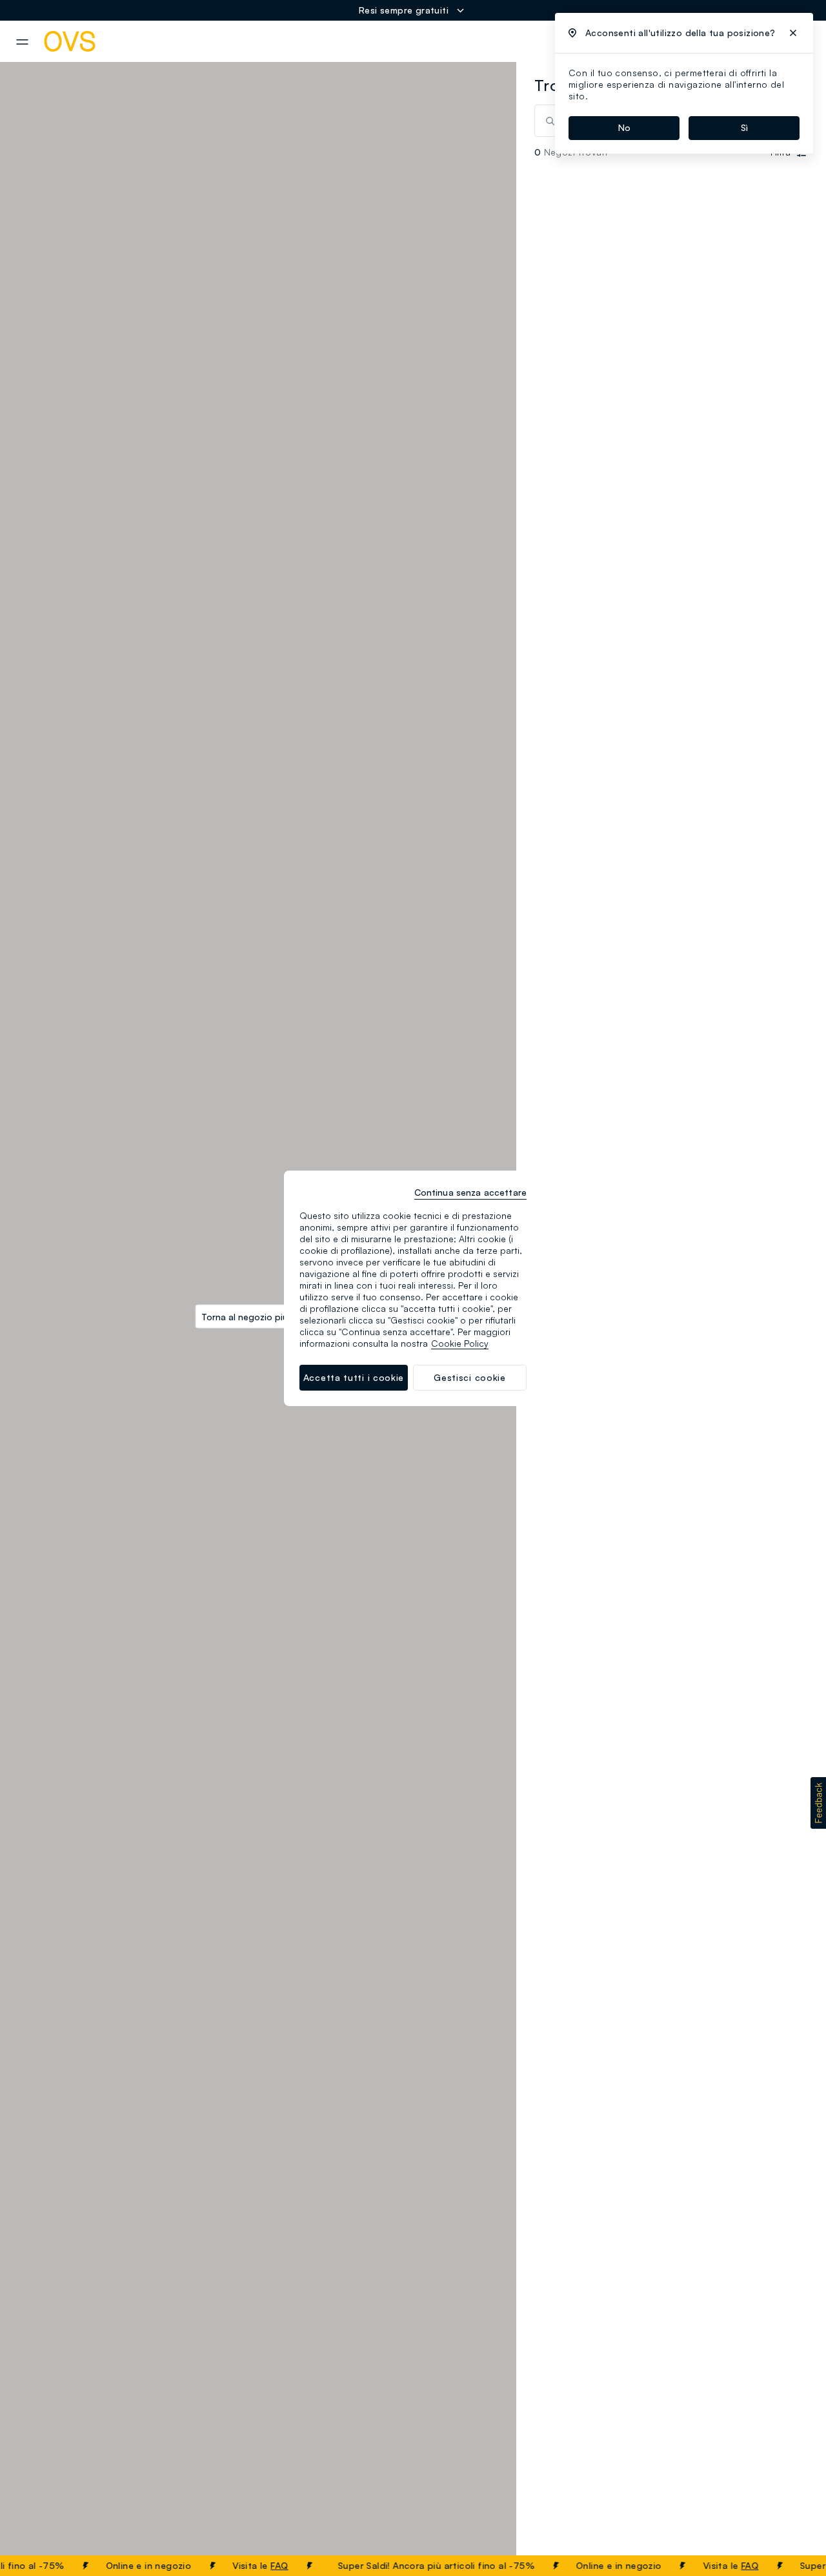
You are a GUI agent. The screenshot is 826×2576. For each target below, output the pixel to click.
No (624, 127)
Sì (744, 127)
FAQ (257, 2565)
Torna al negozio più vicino (258, 1316)
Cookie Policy (460, 1343)
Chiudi (792, 2566)
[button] (818, 1803)
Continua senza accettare (470, 1192)
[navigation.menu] (22, 42)
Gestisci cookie (470, 1377)
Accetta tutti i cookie (354, 1377)
